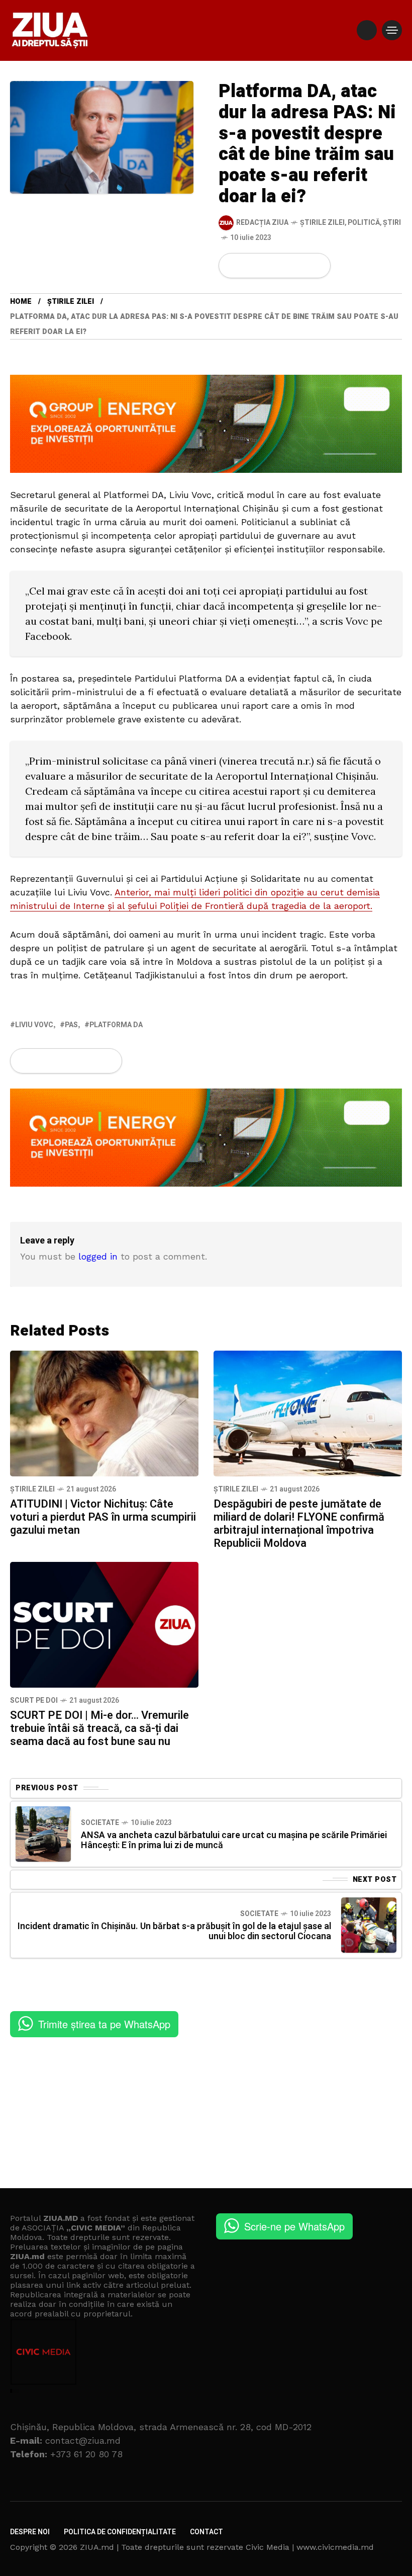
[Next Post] (369, 1925)
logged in (98, 1256)
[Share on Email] (300, 266)
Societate (100, 1823)
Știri (392, 223)
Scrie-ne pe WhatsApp (294, 2226)
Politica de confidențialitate (120, 2532)
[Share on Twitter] (250, 266)
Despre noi (30, 2532)
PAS (71, 1025)
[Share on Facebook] (233, 266)
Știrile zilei (322, 223)
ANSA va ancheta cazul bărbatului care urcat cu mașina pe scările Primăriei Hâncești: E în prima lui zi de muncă (234, 1840)
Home (21, 302)
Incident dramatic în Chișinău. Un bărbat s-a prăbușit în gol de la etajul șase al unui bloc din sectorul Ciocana (174, 1931)
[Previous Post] (43, 1834)
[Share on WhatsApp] (267, 266)
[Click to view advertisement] (206, 423)
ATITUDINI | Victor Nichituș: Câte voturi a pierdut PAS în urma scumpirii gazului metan (103, 1517)
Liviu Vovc (34, 1025)
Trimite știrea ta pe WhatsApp (104, 2024)
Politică (364, 223)
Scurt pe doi (34, 1700)
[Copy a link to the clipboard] (317, 266)
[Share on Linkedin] (284, 266)
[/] (367, 30)
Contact (207, 2532)
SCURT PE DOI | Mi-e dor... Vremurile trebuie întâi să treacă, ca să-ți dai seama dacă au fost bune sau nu (99, 1728)
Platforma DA (116, 1025)
